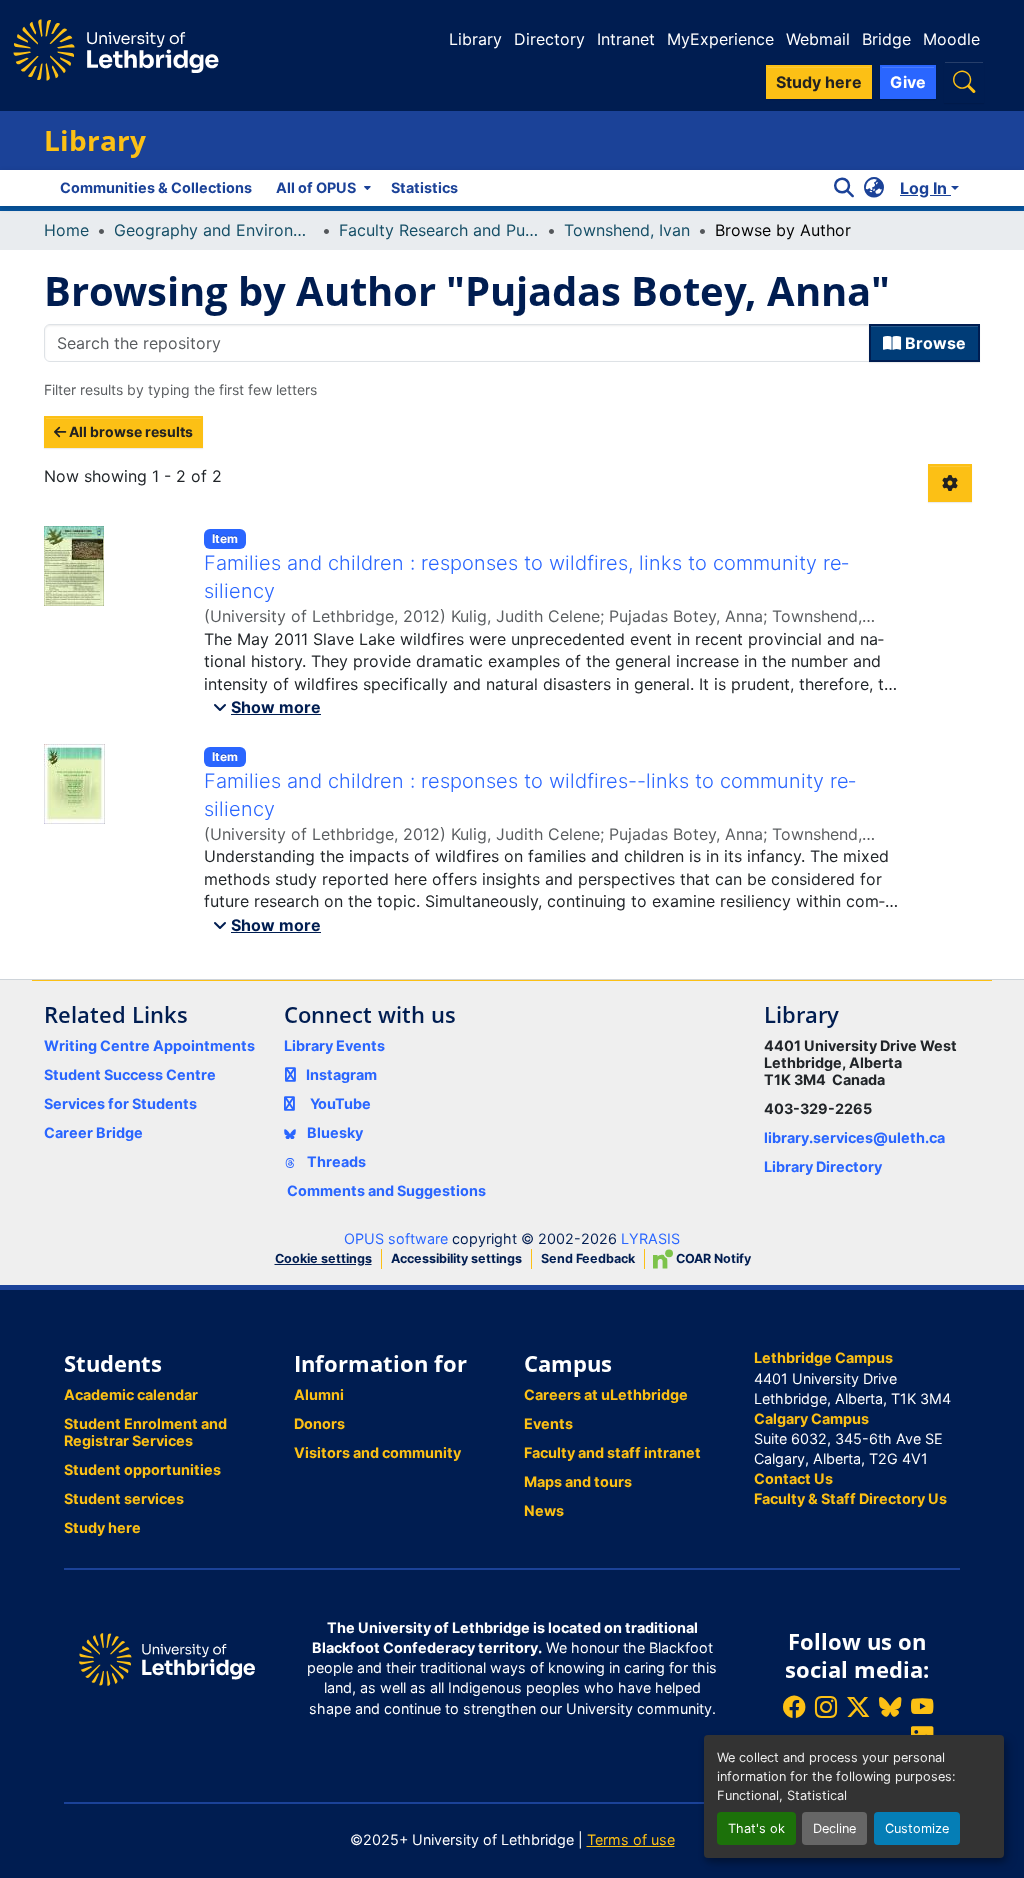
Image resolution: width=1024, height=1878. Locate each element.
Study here (102, 1527)
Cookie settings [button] (323, 1258)
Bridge (886, 39)
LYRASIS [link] (650, 1238)
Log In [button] (925, 188)
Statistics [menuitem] (424, 187)
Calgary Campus (811, 1418)
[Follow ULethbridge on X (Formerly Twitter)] (858, 1706)
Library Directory (823, 1166)
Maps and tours (578, 1481)
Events (548, 1423)
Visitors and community (377, 1452)
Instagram (341, 1074)
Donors (319, 1423)
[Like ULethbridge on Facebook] (794, 1706)
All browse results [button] (129, 431)
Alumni (319, 1394)
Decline (834, 1828)
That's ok (756, 1828)
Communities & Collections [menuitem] (156, 187)
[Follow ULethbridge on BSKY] (890, 1706)
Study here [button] (819, 82)
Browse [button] (933, 343)
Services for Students (120, 1103)
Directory (549, 39)
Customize (917, 1828)
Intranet (626, 39)
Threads (335, 1161)
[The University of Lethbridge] (167, 1657)
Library (475, 39)
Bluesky (333, 1132)
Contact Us (793, 1478)
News (544, 1510)
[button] (964, 81)
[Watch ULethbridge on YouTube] (922, 1706)
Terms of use (631, 1839)
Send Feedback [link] (588, 1258)
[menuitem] (321, 188)
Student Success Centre (130, 1074)
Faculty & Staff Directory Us (850, 1498)
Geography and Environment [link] (214, 230)
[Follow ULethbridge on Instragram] (826, 1706)
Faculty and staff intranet (612, 1452)
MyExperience (720, 39)
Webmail (818, 39)
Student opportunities (142, 1469)
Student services (124, 1498)
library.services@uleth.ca (854, 1137)
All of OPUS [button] (316, 187)
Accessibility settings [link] (456, 1258)
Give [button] (908, 82)
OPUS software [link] (396, 1238)
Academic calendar (131, 1394)
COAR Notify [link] (712, 1258)
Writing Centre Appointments (149, 1045)
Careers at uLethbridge (606, 1394)
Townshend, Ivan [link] (627, 230)
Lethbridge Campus (823, 1357)
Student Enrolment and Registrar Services (145, 1432)
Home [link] (66, 230)
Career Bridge (93, 1132)
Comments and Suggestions (386, 1190)
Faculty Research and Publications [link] (439, 230)
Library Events (334, 1045)
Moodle (951, 39)
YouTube (340, 1103)
